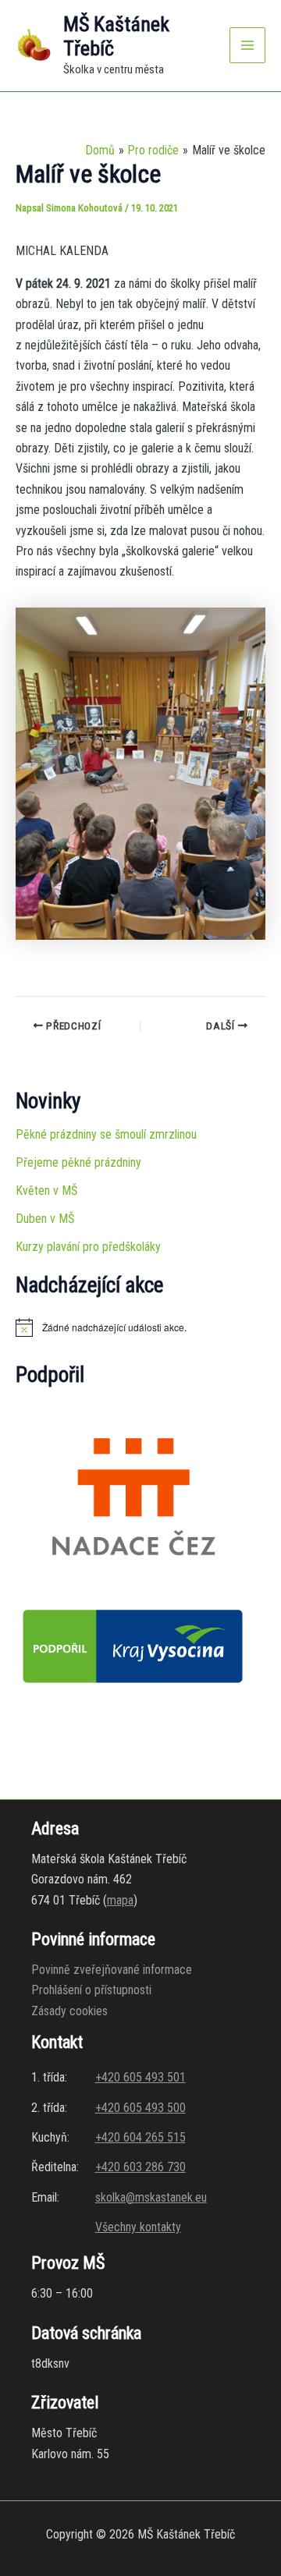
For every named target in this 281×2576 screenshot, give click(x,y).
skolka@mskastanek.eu (151, 2197)
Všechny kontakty (138, 2227)
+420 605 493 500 (140, 2108)
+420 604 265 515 (140, 2137)
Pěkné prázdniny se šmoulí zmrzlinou (106, 1134)
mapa (120, 1900)
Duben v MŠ (45, 1219)
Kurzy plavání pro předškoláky (88, 1247)
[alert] (140, 1327)
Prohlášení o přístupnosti (91, 1990)
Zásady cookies (69, 2011)
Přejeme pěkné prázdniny (78, 1162)
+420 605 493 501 (140, 2077)
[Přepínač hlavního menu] (247, 45)
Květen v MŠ (46, 1191)
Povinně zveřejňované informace (112, 1970)
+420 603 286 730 (140, 2167)
